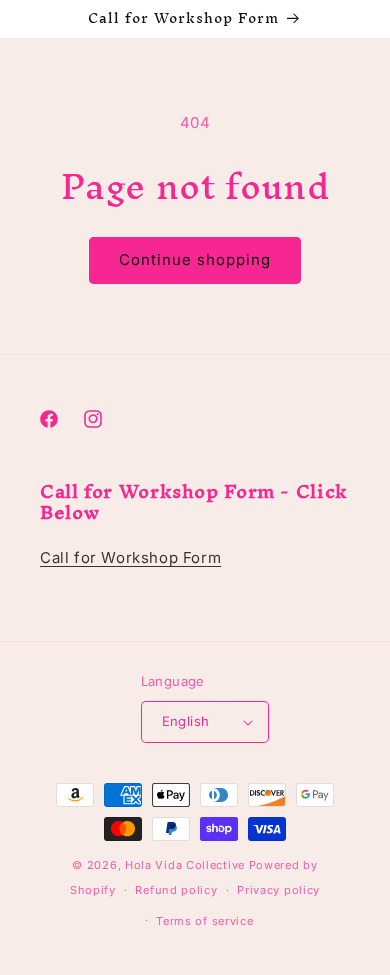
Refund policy (176, 890)
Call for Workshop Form (130, 557)
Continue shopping (195, 259)
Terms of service (204, 921)
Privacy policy (278, 890)
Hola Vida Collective (185, 865)
